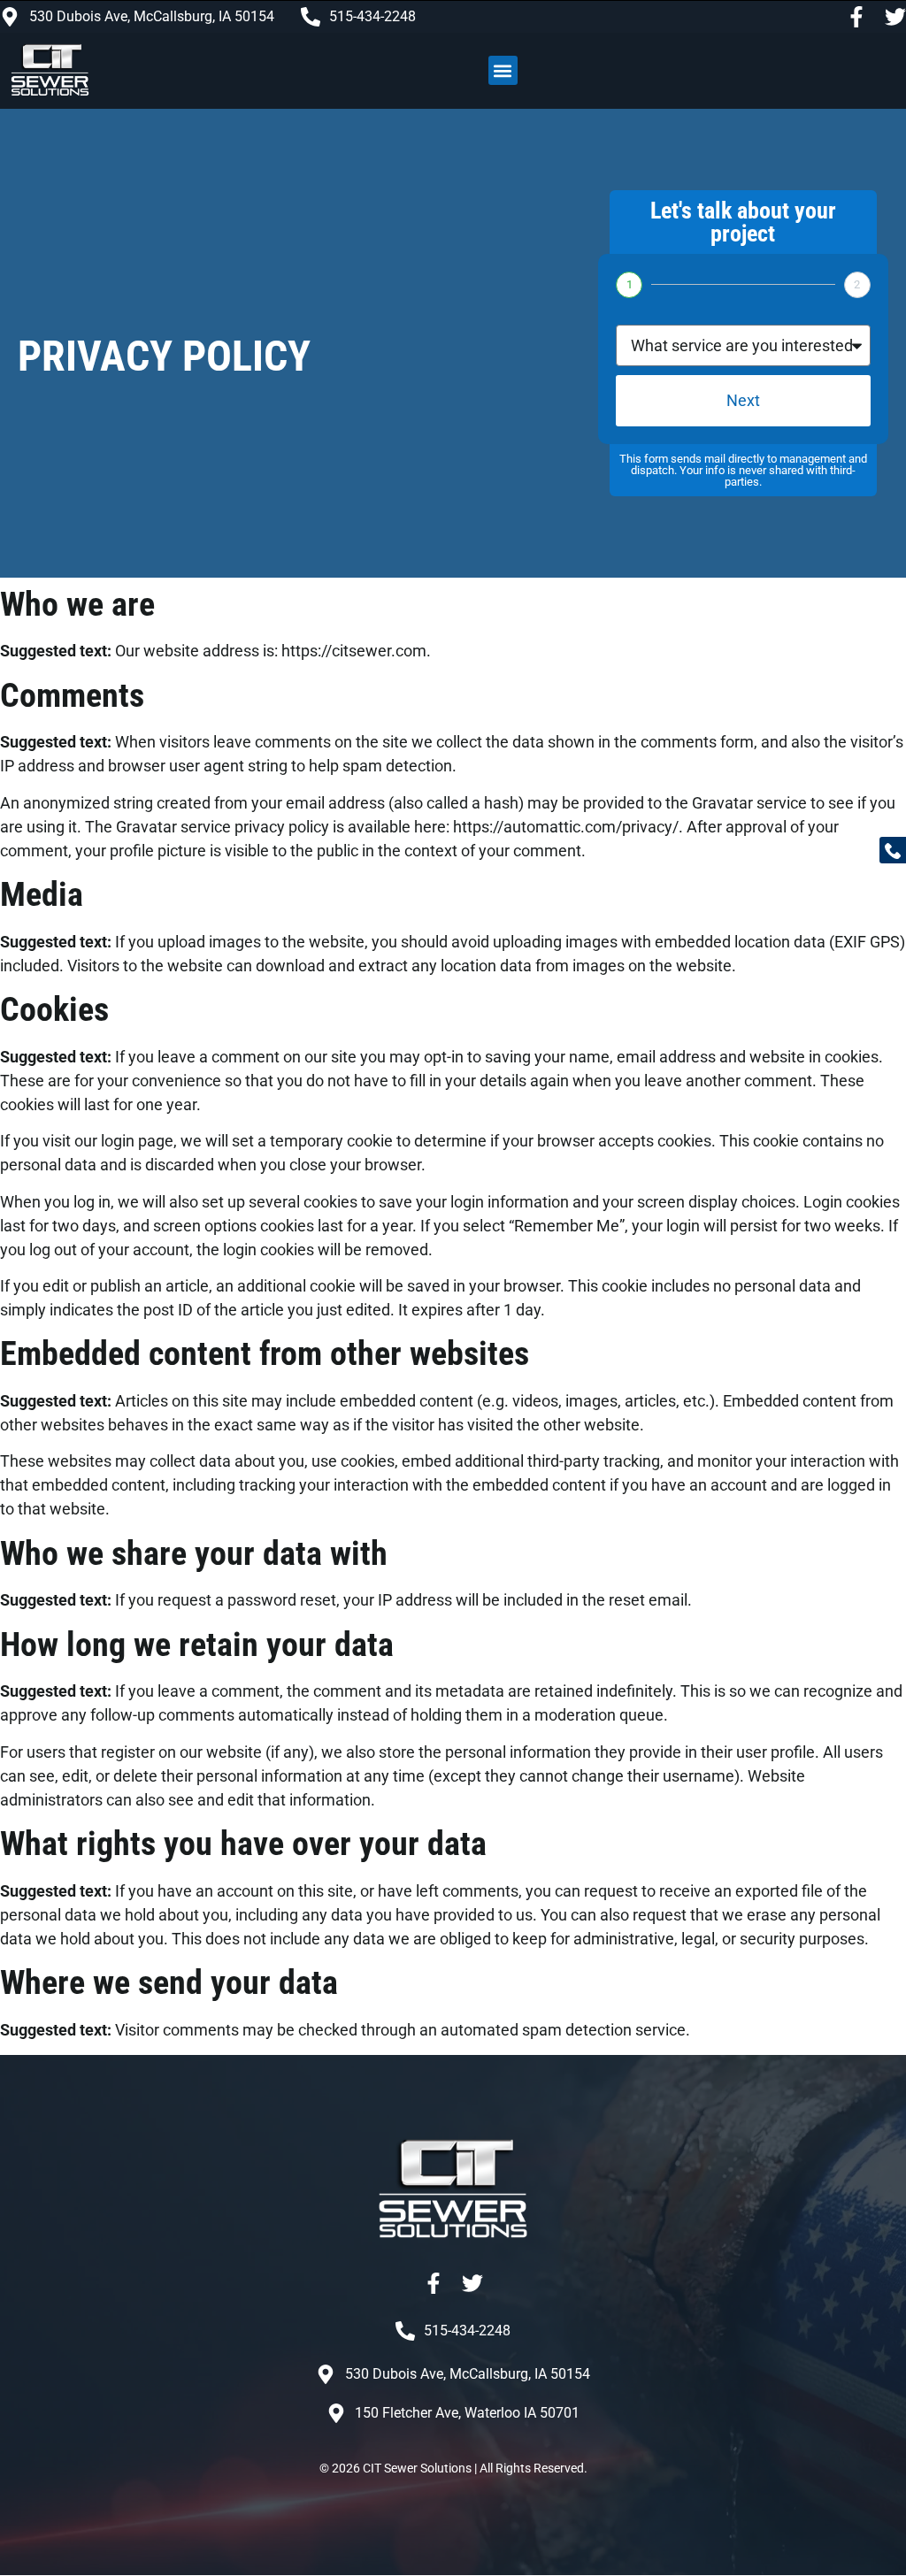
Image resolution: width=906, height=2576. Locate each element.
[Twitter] (895, 17)
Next (743, 400)
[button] (503, 70)
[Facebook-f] (856, 17)
